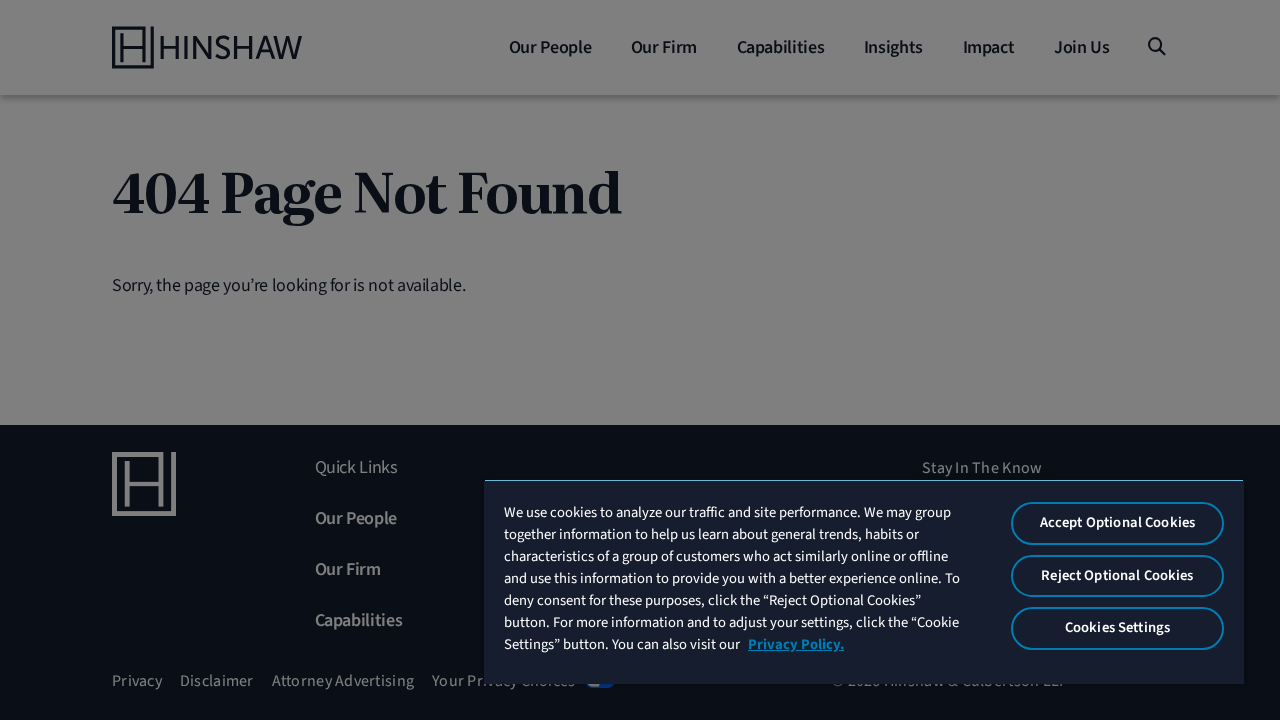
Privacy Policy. (796, 644)
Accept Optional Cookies (1117, 522)
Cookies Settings (1117, 627)
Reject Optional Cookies (1117, 575)
